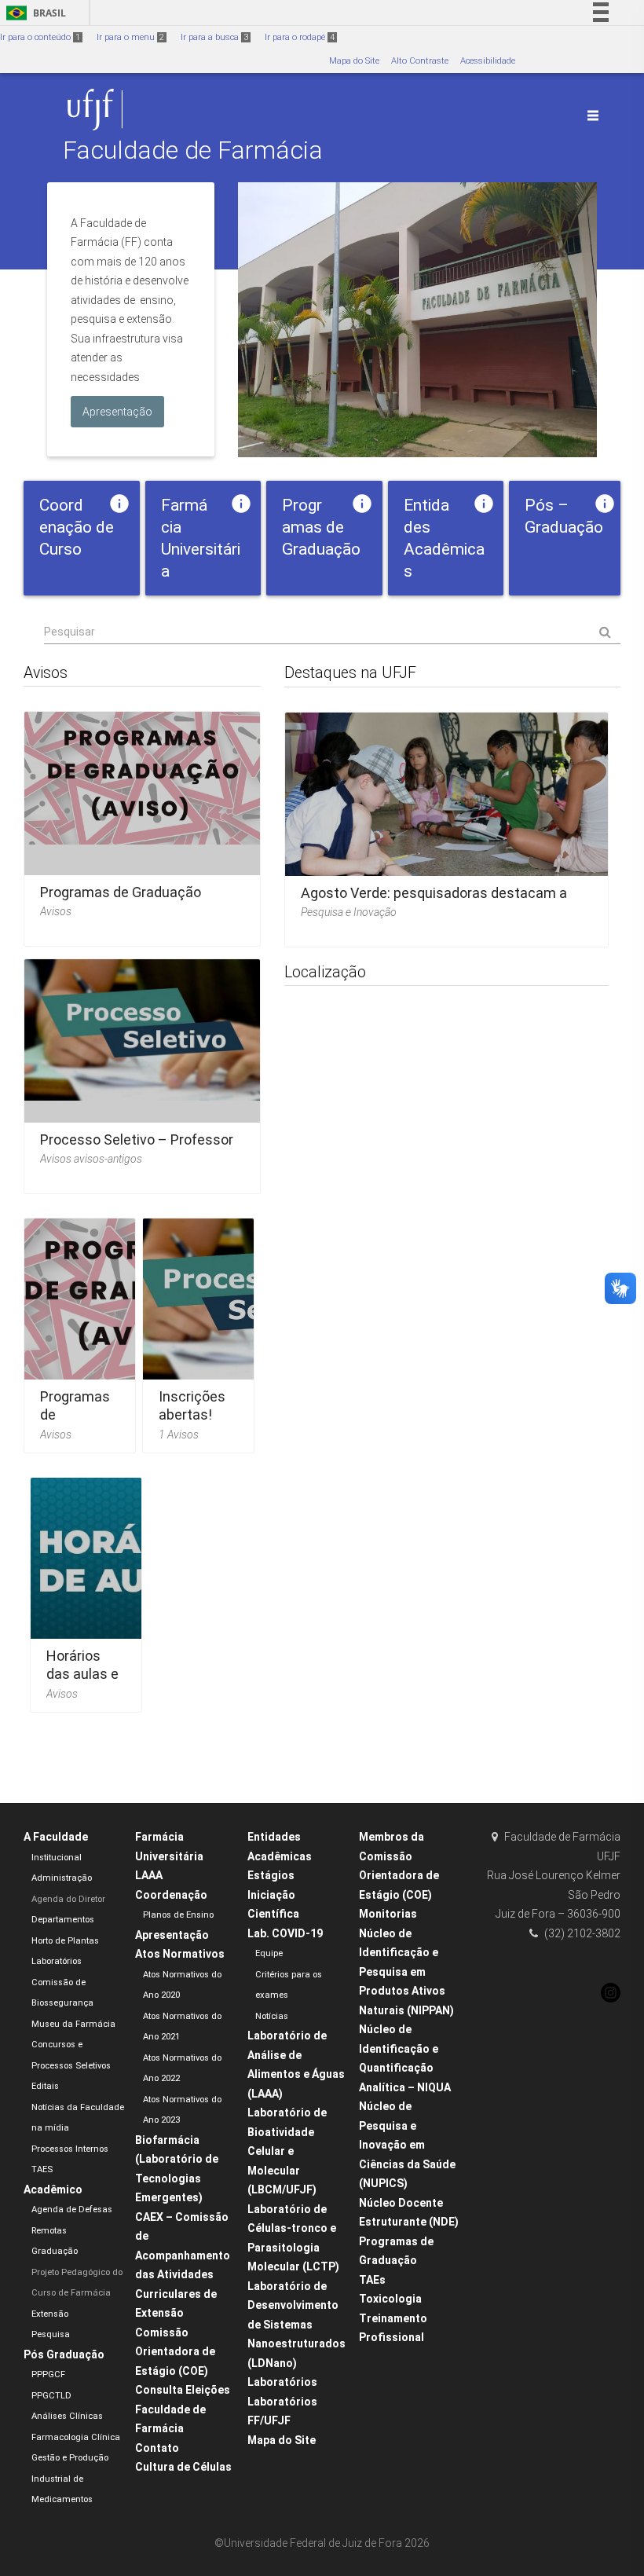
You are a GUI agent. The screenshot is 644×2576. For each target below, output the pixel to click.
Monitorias (388, 1914)
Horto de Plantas (65, 1941)
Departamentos (63, 1920)
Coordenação (171, 1895)
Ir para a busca (214, 37)
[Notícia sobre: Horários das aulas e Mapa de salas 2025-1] (86, 1590)
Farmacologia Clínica (76, 2437)
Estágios (271, 1875)
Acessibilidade (488, 61)
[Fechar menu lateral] (593, 115)
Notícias (272, 2016)
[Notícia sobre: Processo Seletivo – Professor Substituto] (142, 1071)
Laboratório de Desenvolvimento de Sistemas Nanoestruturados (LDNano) (296, 2325)
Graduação (55, 2251)
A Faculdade (56, 1837)
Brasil (33, 13)
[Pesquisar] (332, 632)
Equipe (269, 1953)
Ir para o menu (130, 37)
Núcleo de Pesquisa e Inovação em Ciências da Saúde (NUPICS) (407, 2145)
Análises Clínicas (67, 2416)
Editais (45, 2086)
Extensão (50, 2314)
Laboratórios (57, 1961)
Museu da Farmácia (73, 2024)
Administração (62, 1878)
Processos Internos (70, 2149)
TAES (42, 2169)
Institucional (57, 1858)
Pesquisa (51, 2334)
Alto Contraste (420, 61)
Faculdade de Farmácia (193, 150)
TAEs (372, 2280)
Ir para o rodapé (300, 37)
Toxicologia (390, 2299)
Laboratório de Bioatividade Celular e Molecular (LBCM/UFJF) (287, 2151)
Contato (157, 2448)
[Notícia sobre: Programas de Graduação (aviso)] (142, 824)
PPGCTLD (51, 2396)
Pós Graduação (64, 2354)
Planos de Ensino (178, 1915)
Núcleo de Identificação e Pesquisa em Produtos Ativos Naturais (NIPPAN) (406, 1972)
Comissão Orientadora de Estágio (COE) (175, 2352)
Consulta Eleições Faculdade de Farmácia (183, 2409)
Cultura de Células (183, 2467)
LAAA (149, 1875)
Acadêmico (53, 2189)
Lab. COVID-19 (285, 1933)
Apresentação (172, 1935)
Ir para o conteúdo (40, 37)
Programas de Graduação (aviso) (75, 1424)
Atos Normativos (180, 1954)
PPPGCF (48, 2374)
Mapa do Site (354, 61)
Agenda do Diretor (68, 1899)
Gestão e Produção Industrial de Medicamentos (70, 2479)
